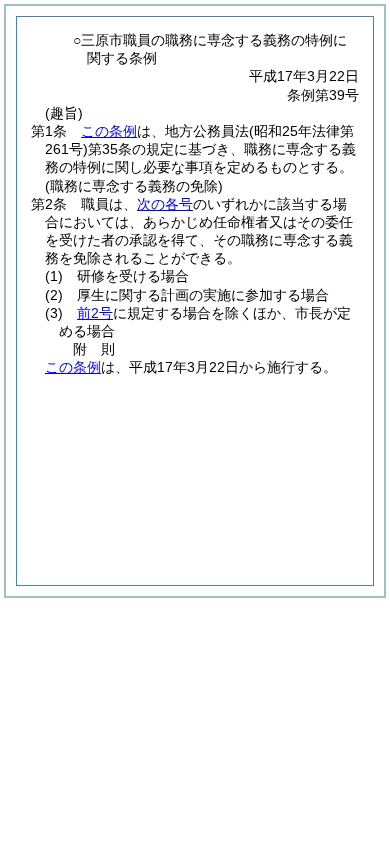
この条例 (109, 131)
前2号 (95, 313)
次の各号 (165, 204)
